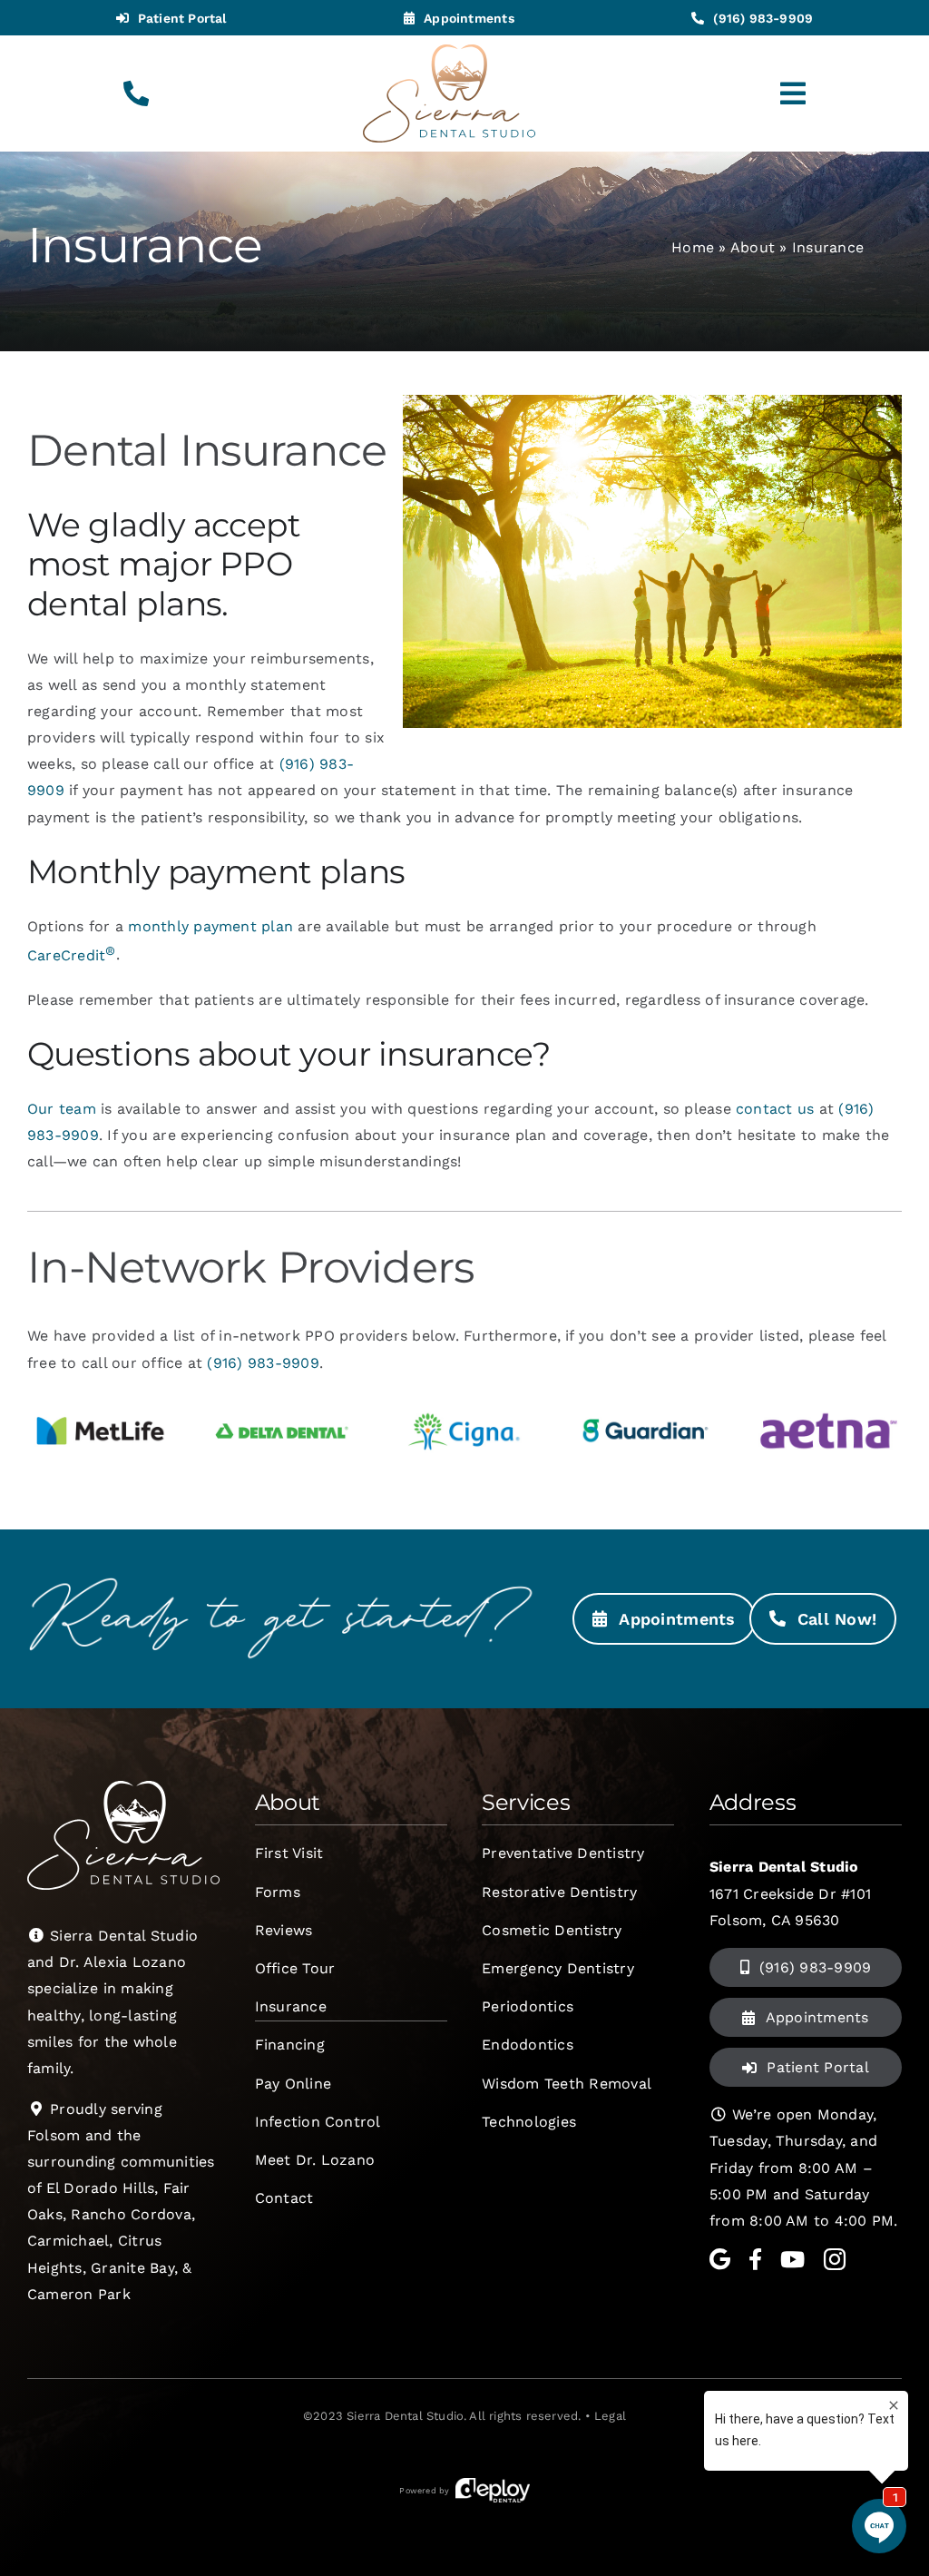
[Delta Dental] (282, 1401)
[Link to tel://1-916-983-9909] (136, 93)
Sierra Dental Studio (405, 2416)
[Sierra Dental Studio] (449, 51)
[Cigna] (464, 1401)
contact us (775, 1109)
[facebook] (755, 2259)
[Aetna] (828, 1401)
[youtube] (792, 2259)
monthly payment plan (210, 926)
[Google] (720, 2259)
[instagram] (835, 2259)
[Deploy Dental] (493, 2491)
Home (693, 247)
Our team (62, 1109)
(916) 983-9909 (263, 1363)
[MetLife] (101, 1401)
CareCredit (72, 955)
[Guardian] (646, 1401)
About (753, 247)
